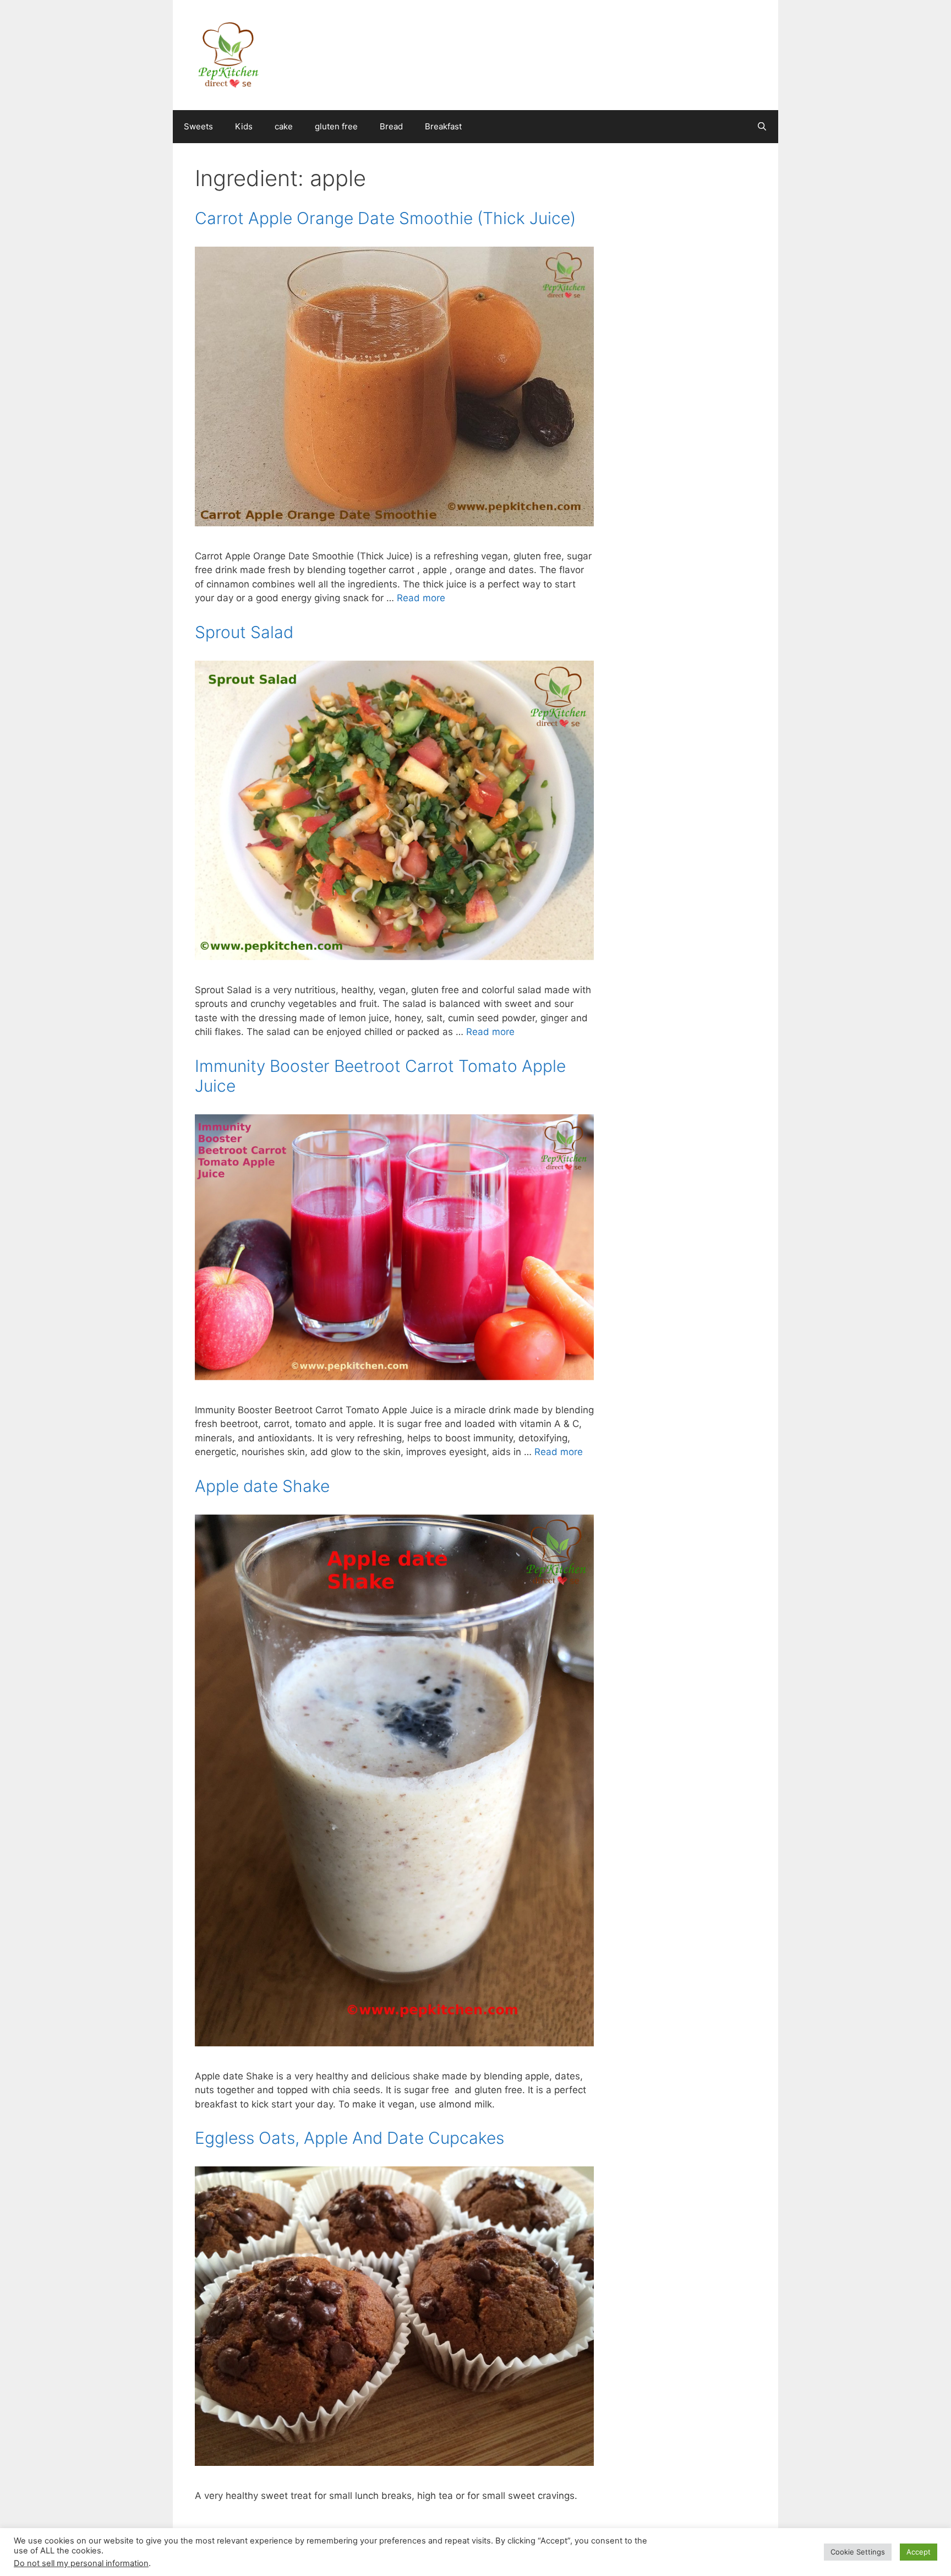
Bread (391, 126)
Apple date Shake (262, 1486)
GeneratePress (537, 2558)
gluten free (336, 126)
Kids (244, 126)
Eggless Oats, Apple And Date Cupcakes (349, 2138)
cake (284, 126)
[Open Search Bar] (762, 127)
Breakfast (443, 126)
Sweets (198, 126)
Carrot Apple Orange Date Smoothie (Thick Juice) (385, 218)
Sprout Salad (244, 632)
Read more (421, 598)
